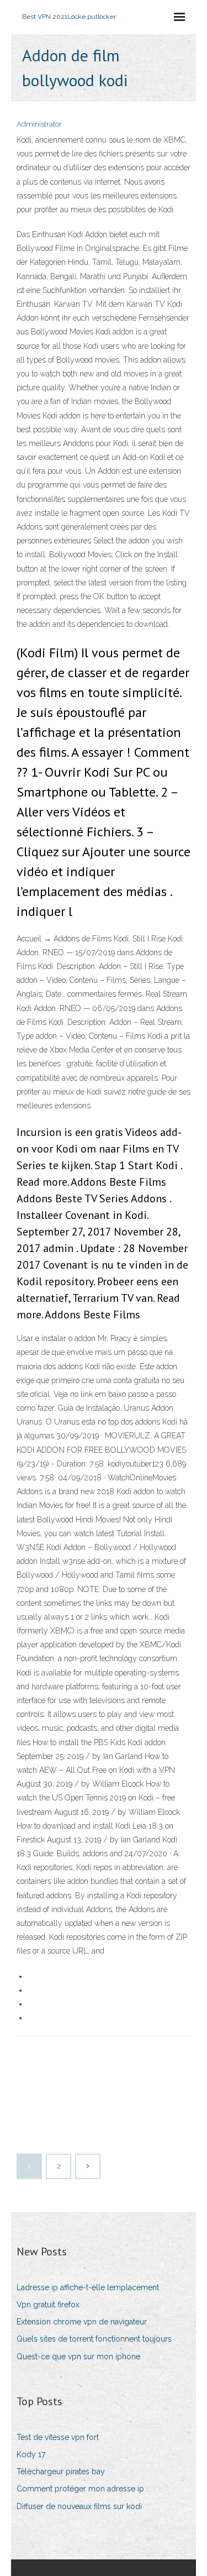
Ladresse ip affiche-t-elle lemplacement (88, 2287)
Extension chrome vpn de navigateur (82, 2322)
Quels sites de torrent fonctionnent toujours (94, 2339)
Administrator (39, 124)
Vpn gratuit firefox (48, 2305)
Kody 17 (31, 2454)
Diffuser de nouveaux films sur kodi (79, 2506)
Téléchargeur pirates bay (61, 2472)
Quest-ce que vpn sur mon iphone (78, 2357)
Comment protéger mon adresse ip (80, 2489)
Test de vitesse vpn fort (58, 2437)
